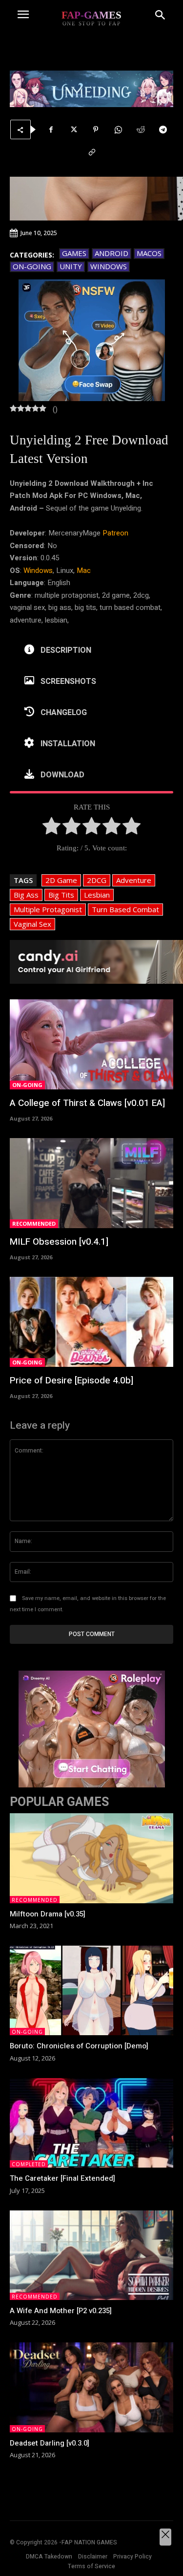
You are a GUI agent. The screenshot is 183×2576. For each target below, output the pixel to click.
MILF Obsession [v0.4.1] (59, 1242)
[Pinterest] (96, 129)
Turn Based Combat (125, 909)
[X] (73, 129)
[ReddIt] (141, 129)
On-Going (32, 266)
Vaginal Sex (32, 924)
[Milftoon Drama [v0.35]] (91, 1858)
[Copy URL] (92, 152)
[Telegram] (163, 129)
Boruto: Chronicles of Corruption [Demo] (79, 2046)
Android (112, 253)
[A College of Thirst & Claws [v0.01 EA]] (91, 1044)
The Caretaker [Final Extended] (62, 2178)
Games (74, 253)
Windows (109, 266)
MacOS (149, 253)
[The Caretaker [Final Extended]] (91, 2123)
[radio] (51, 828)
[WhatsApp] (118, 129)
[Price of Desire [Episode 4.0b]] (91, 1322)
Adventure (134, 880)
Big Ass (26, 895)
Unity (71, 266)
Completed (29, 2164)
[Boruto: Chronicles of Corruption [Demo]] (91, 1990)
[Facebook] (51, 129)
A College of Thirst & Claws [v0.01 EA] (87, 1103)
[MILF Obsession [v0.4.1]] (91, 1183)
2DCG (97, 880)
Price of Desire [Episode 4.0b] (71, 1380)
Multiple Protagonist (48, 909)
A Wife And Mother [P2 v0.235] (61, 2311)
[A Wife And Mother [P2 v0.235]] (91, 2255)
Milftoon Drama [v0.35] (48, 1914)
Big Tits (61, 895)
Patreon (115, 533)
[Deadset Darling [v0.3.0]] (91, 2387)
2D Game (61, 880)
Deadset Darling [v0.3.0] (50, 2443)
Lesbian (97, 895)
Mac (84, 570)
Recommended (34, 1224)
